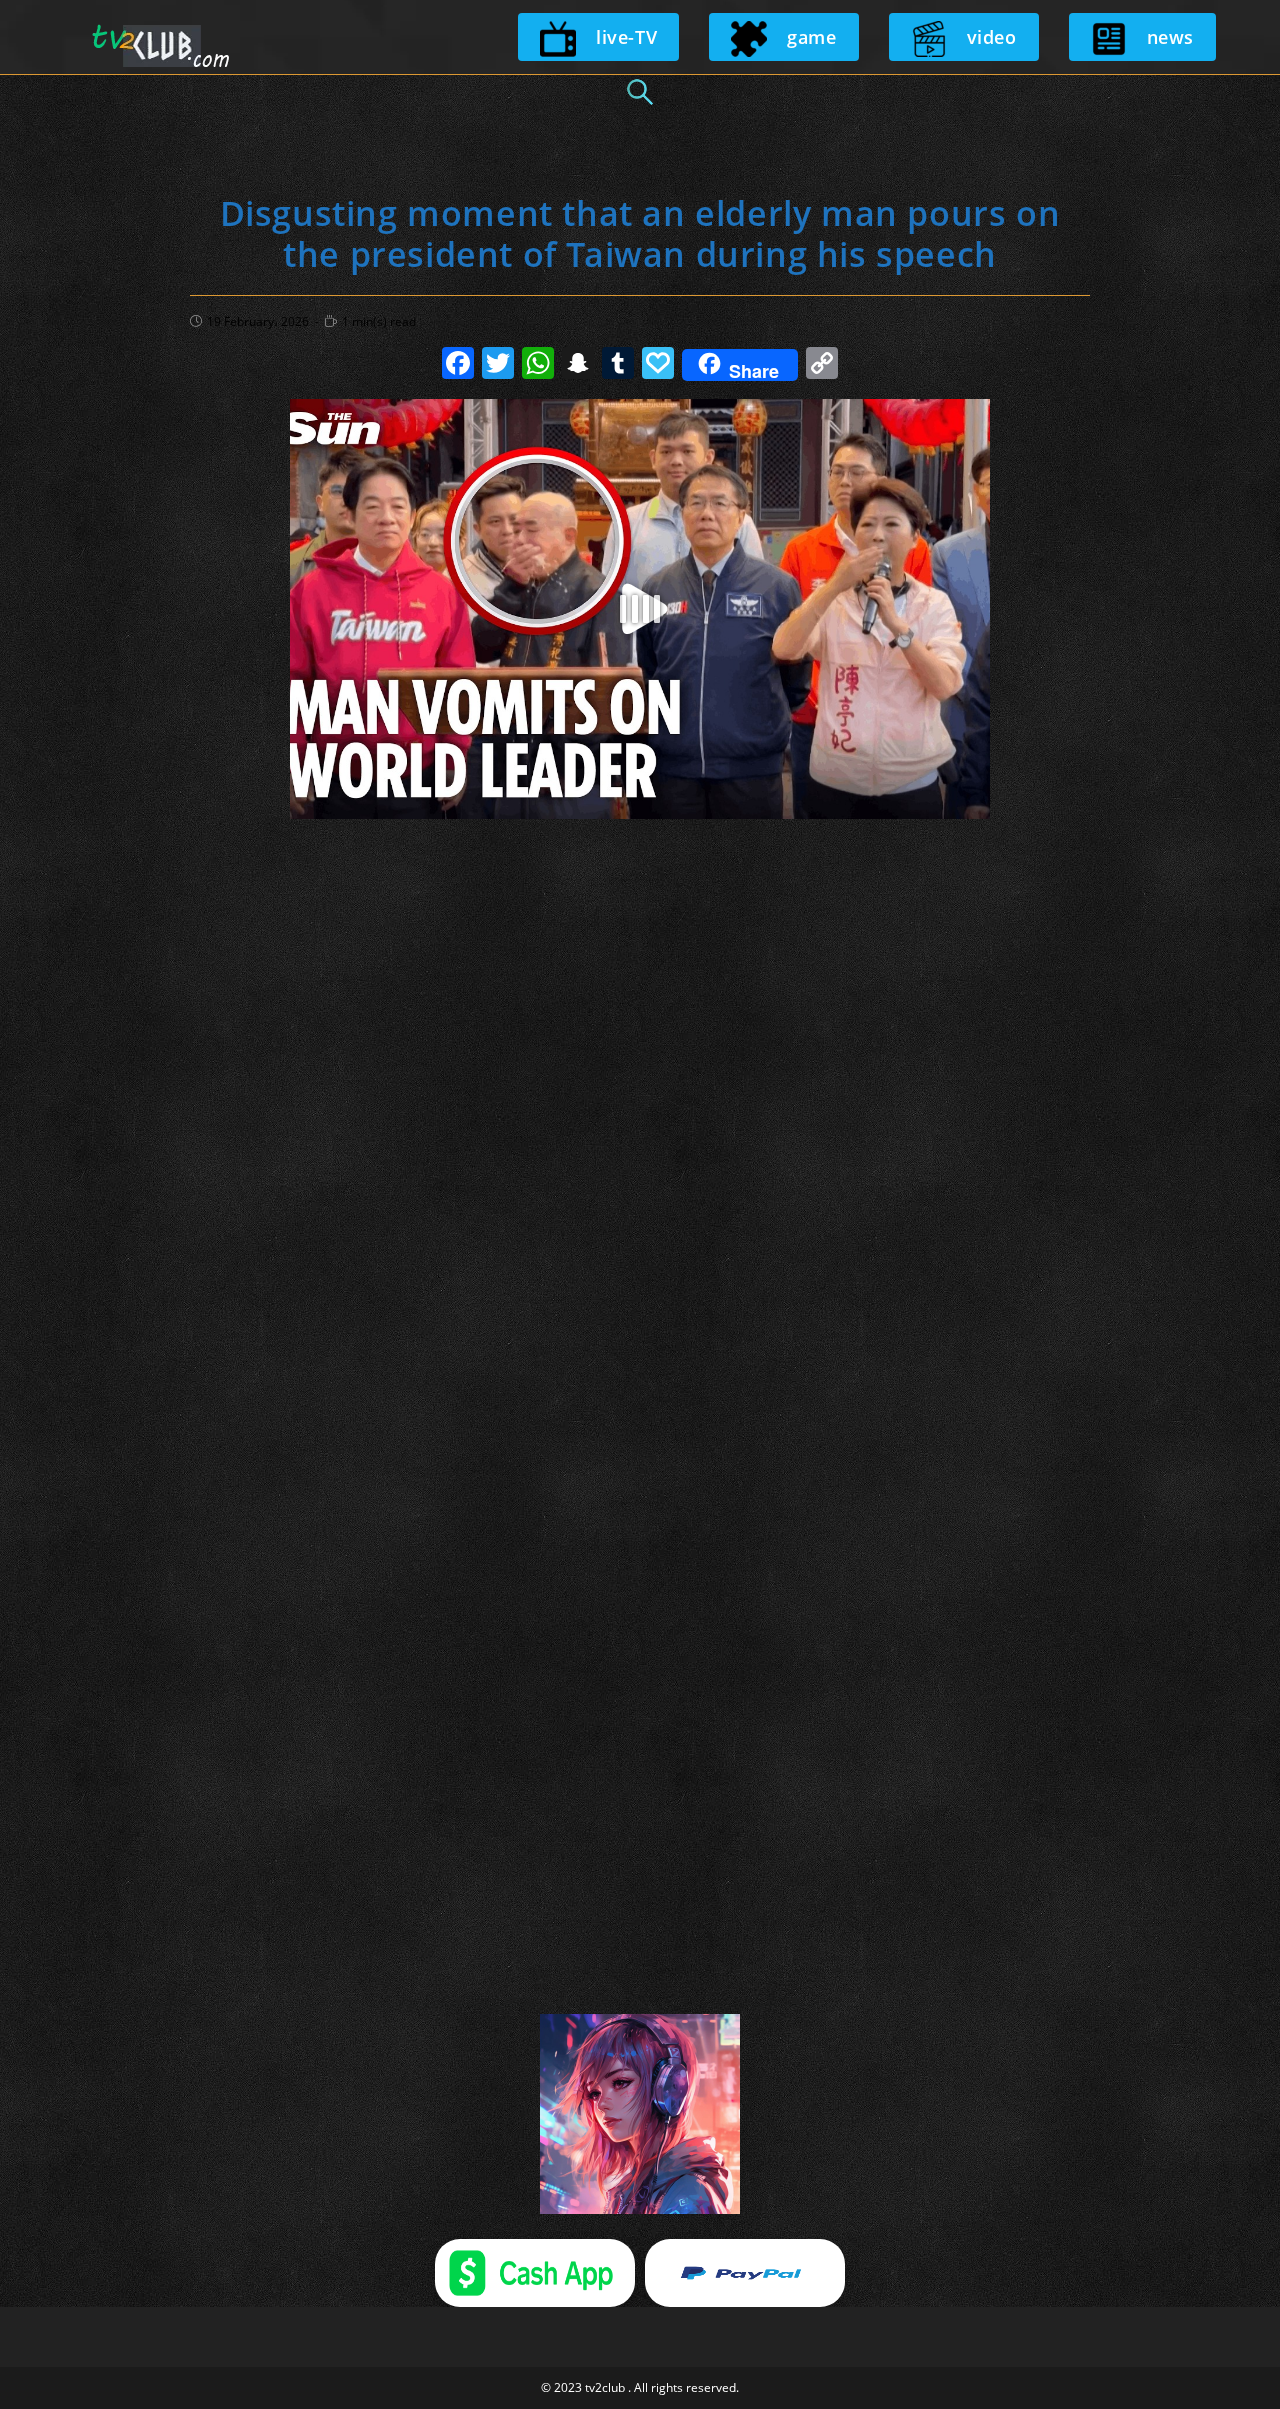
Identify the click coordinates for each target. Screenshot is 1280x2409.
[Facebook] (458, 365)
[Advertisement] (640, 908)
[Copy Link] (822, 365)
